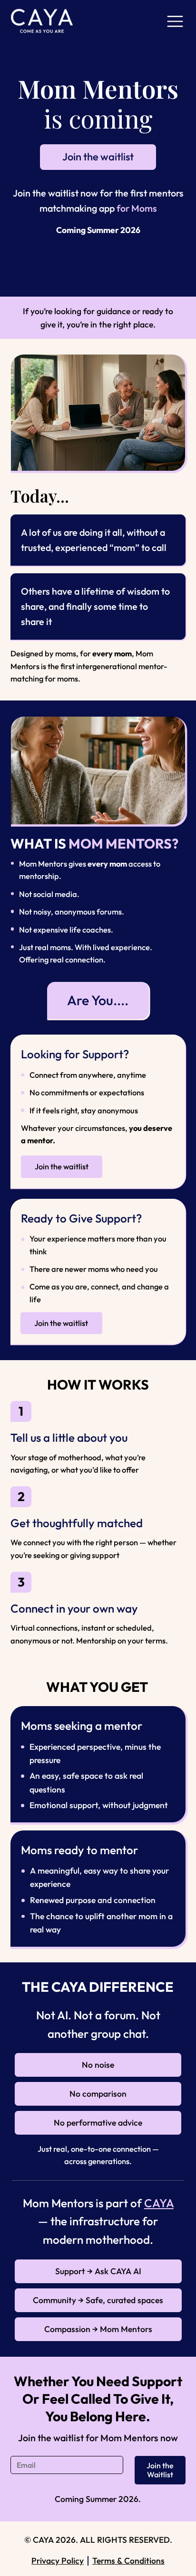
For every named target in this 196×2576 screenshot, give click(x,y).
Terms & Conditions (128, 2561)
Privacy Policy (58, 2561)
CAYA (159, 2203)
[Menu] (175, 21)
